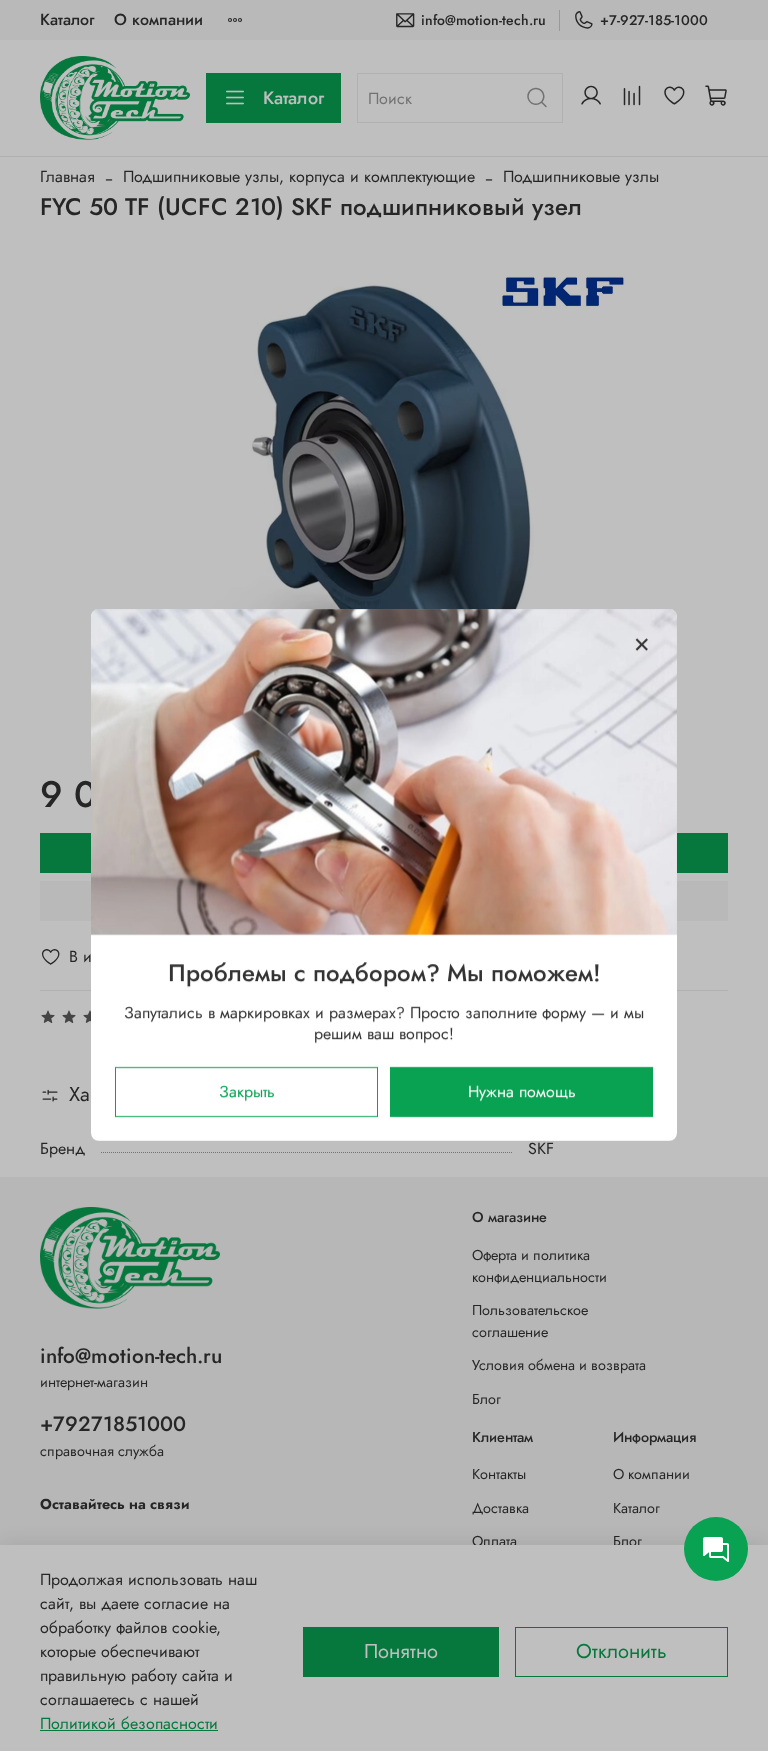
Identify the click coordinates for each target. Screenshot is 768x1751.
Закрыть (247, 1092)
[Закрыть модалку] (642, 645)
